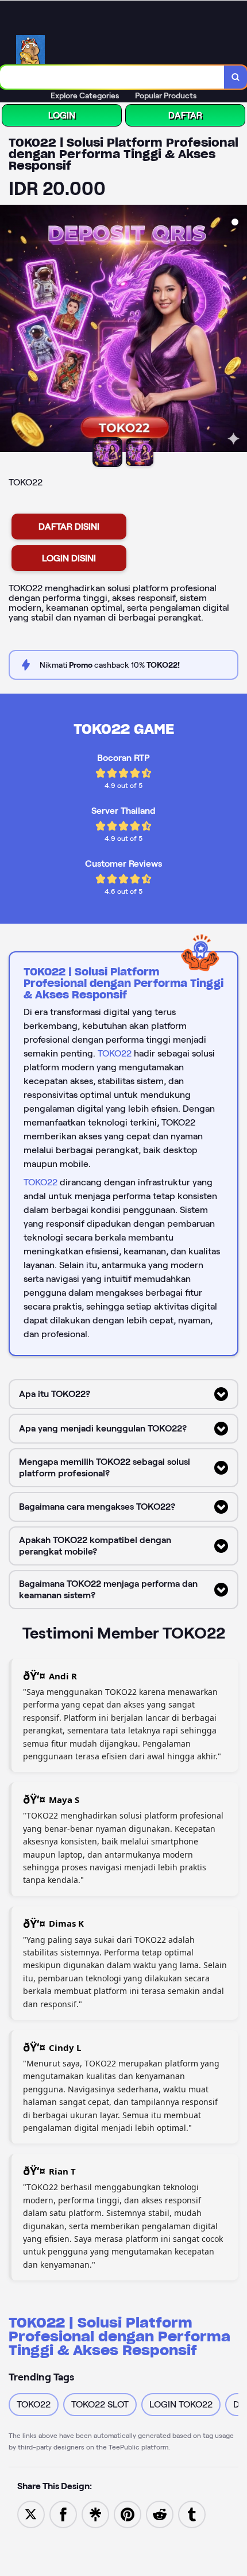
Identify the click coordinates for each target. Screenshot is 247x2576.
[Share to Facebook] (63, 2514)
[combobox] (112, 77)
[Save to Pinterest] (128, 2514)
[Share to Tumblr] (192, 2514)
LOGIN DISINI (69, 558)
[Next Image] (238, 330)
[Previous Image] (9, 330)
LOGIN (62, 115)
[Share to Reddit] (160, 2514)
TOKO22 (115, 1053)
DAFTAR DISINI (69, 527)
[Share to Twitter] (31, 2514)
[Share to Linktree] (95, 2514)
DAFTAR (185, 115)
